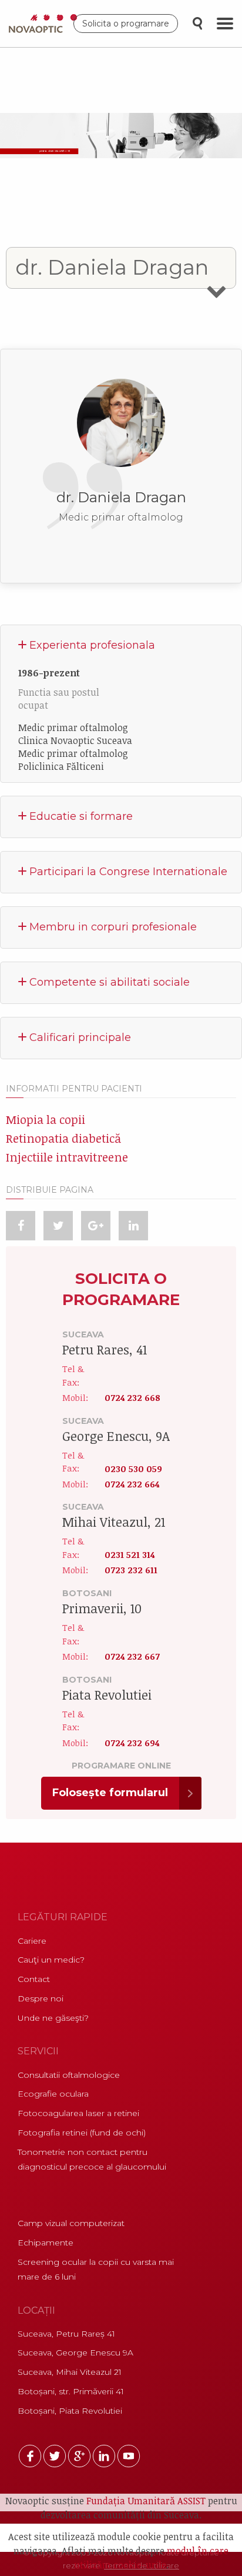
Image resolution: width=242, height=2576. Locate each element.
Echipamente (46, 2243)
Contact (34, 1979)
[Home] (46, 24)
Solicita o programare (126, 24)
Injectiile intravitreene (67, 1157)
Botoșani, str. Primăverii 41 (71, 2391)
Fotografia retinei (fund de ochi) (82, 2133)
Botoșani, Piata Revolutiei (70, 2411)
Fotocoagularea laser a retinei (78, 2113)
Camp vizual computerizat (71, 2223)
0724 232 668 (132, 1397)
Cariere (32, 1941)
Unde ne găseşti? (53, 2018)
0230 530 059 (133, 1468)
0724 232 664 (132, 1484)
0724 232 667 (132, 1656)
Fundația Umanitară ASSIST (146, 2501)
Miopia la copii (46, 1119)
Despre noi (41, 1998)
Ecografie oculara (53, 2094)
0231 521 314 (130, 1554)
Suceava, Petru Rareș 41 (66, 2334)
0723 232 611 (131, 1570)
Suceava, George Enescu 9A (75, 2353)
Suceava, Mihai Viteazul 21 (70, 2372)
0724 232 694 (132, 1743)
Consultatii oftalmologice (69, 2075)
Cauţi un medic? (51, 1960)
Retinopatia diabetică (63, 1138)
